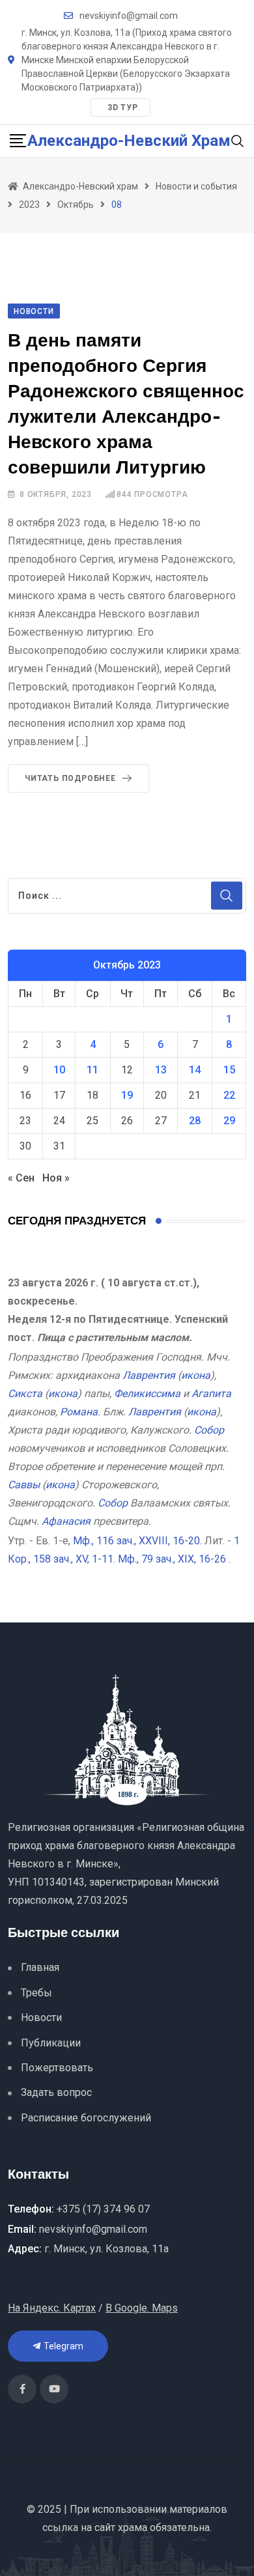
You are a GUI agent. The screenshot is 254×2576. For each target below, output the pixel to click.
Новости (41, 2017)
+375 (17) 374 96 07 (103, 2209)
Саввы (24, 1485)
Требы (36, 1993)
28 (195, 1121)
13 (161, 1070)
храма (133, 2527)
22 (229, 1095)
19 (127, 1095)
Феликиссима (147, 1394)
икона (196, 1375)
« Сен (21, 1178)
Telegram (63, 2346)
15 (229, 1070)
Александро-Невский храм (129, 141)
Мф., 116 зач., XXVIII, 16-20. (137, 1541)
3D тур (123, 107)
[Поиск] (238, 140)
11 (92, 1070)
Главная (40, 1967)
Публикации (51, 2043)
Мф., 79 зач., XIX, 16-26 (172, 1559)
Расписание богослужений (86, 2118)
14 (195, 1070)
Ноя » (56, 1178)
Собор (209, 1430)
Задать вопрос (56, 2092)
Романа (79, 1412)
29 (229, 1121)
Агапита (211, 1394)
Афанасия (66, 1521)
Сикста (25, 1394)
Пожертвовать (57, 2068)
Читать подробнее (70, 778)
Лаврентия (149, 1375)
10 (59, 1070)
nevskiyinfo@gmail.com (129, 16)
